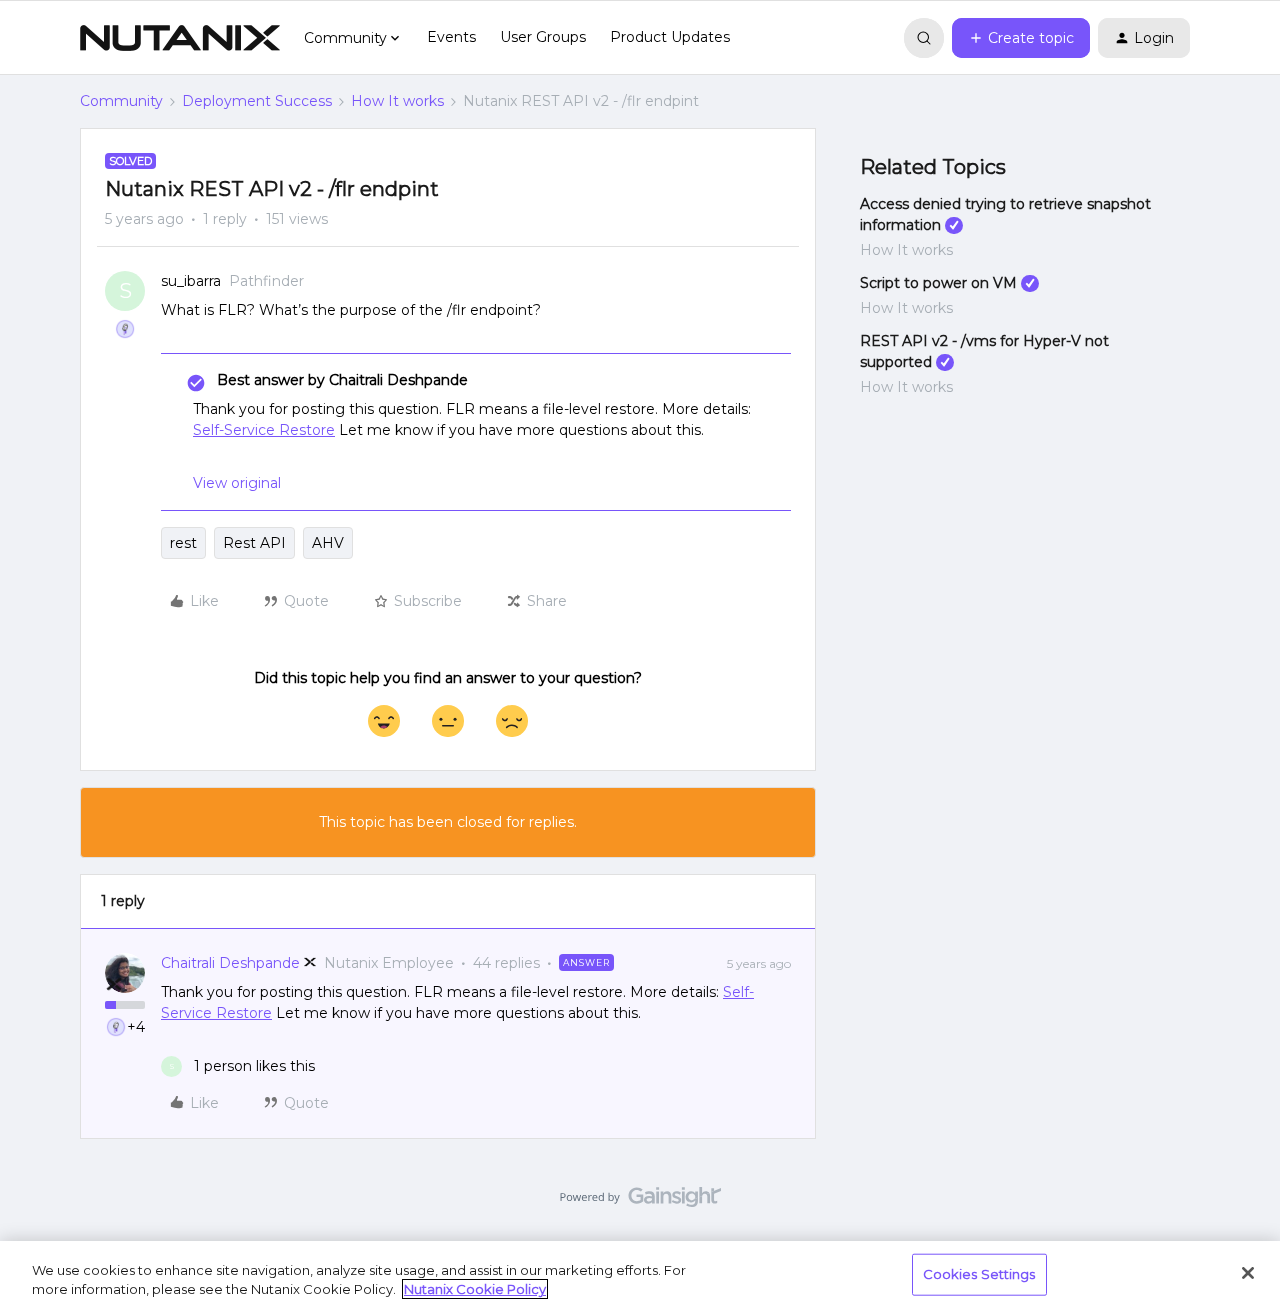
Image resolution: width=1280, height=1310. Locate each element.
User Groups (543, 37)
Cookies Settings (979, 1274)
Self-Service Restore (264, 430)
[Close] (1248, 1273)
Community (121, 101)
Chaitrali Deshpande (230, 963)
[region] (640, 1275)
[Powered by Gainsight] (640, 1202)
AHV (328, 543)
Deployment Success (257, 101)
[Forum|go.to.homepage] (180, 38)
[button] (1021, 38)
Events (451, 37)
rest (183, 543)
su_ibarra (191, 281)
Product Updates (670, 37)
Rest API (254, 543)
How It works (397, 101)
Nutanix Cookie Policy (475, 1289)
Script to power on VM (938, 283)
